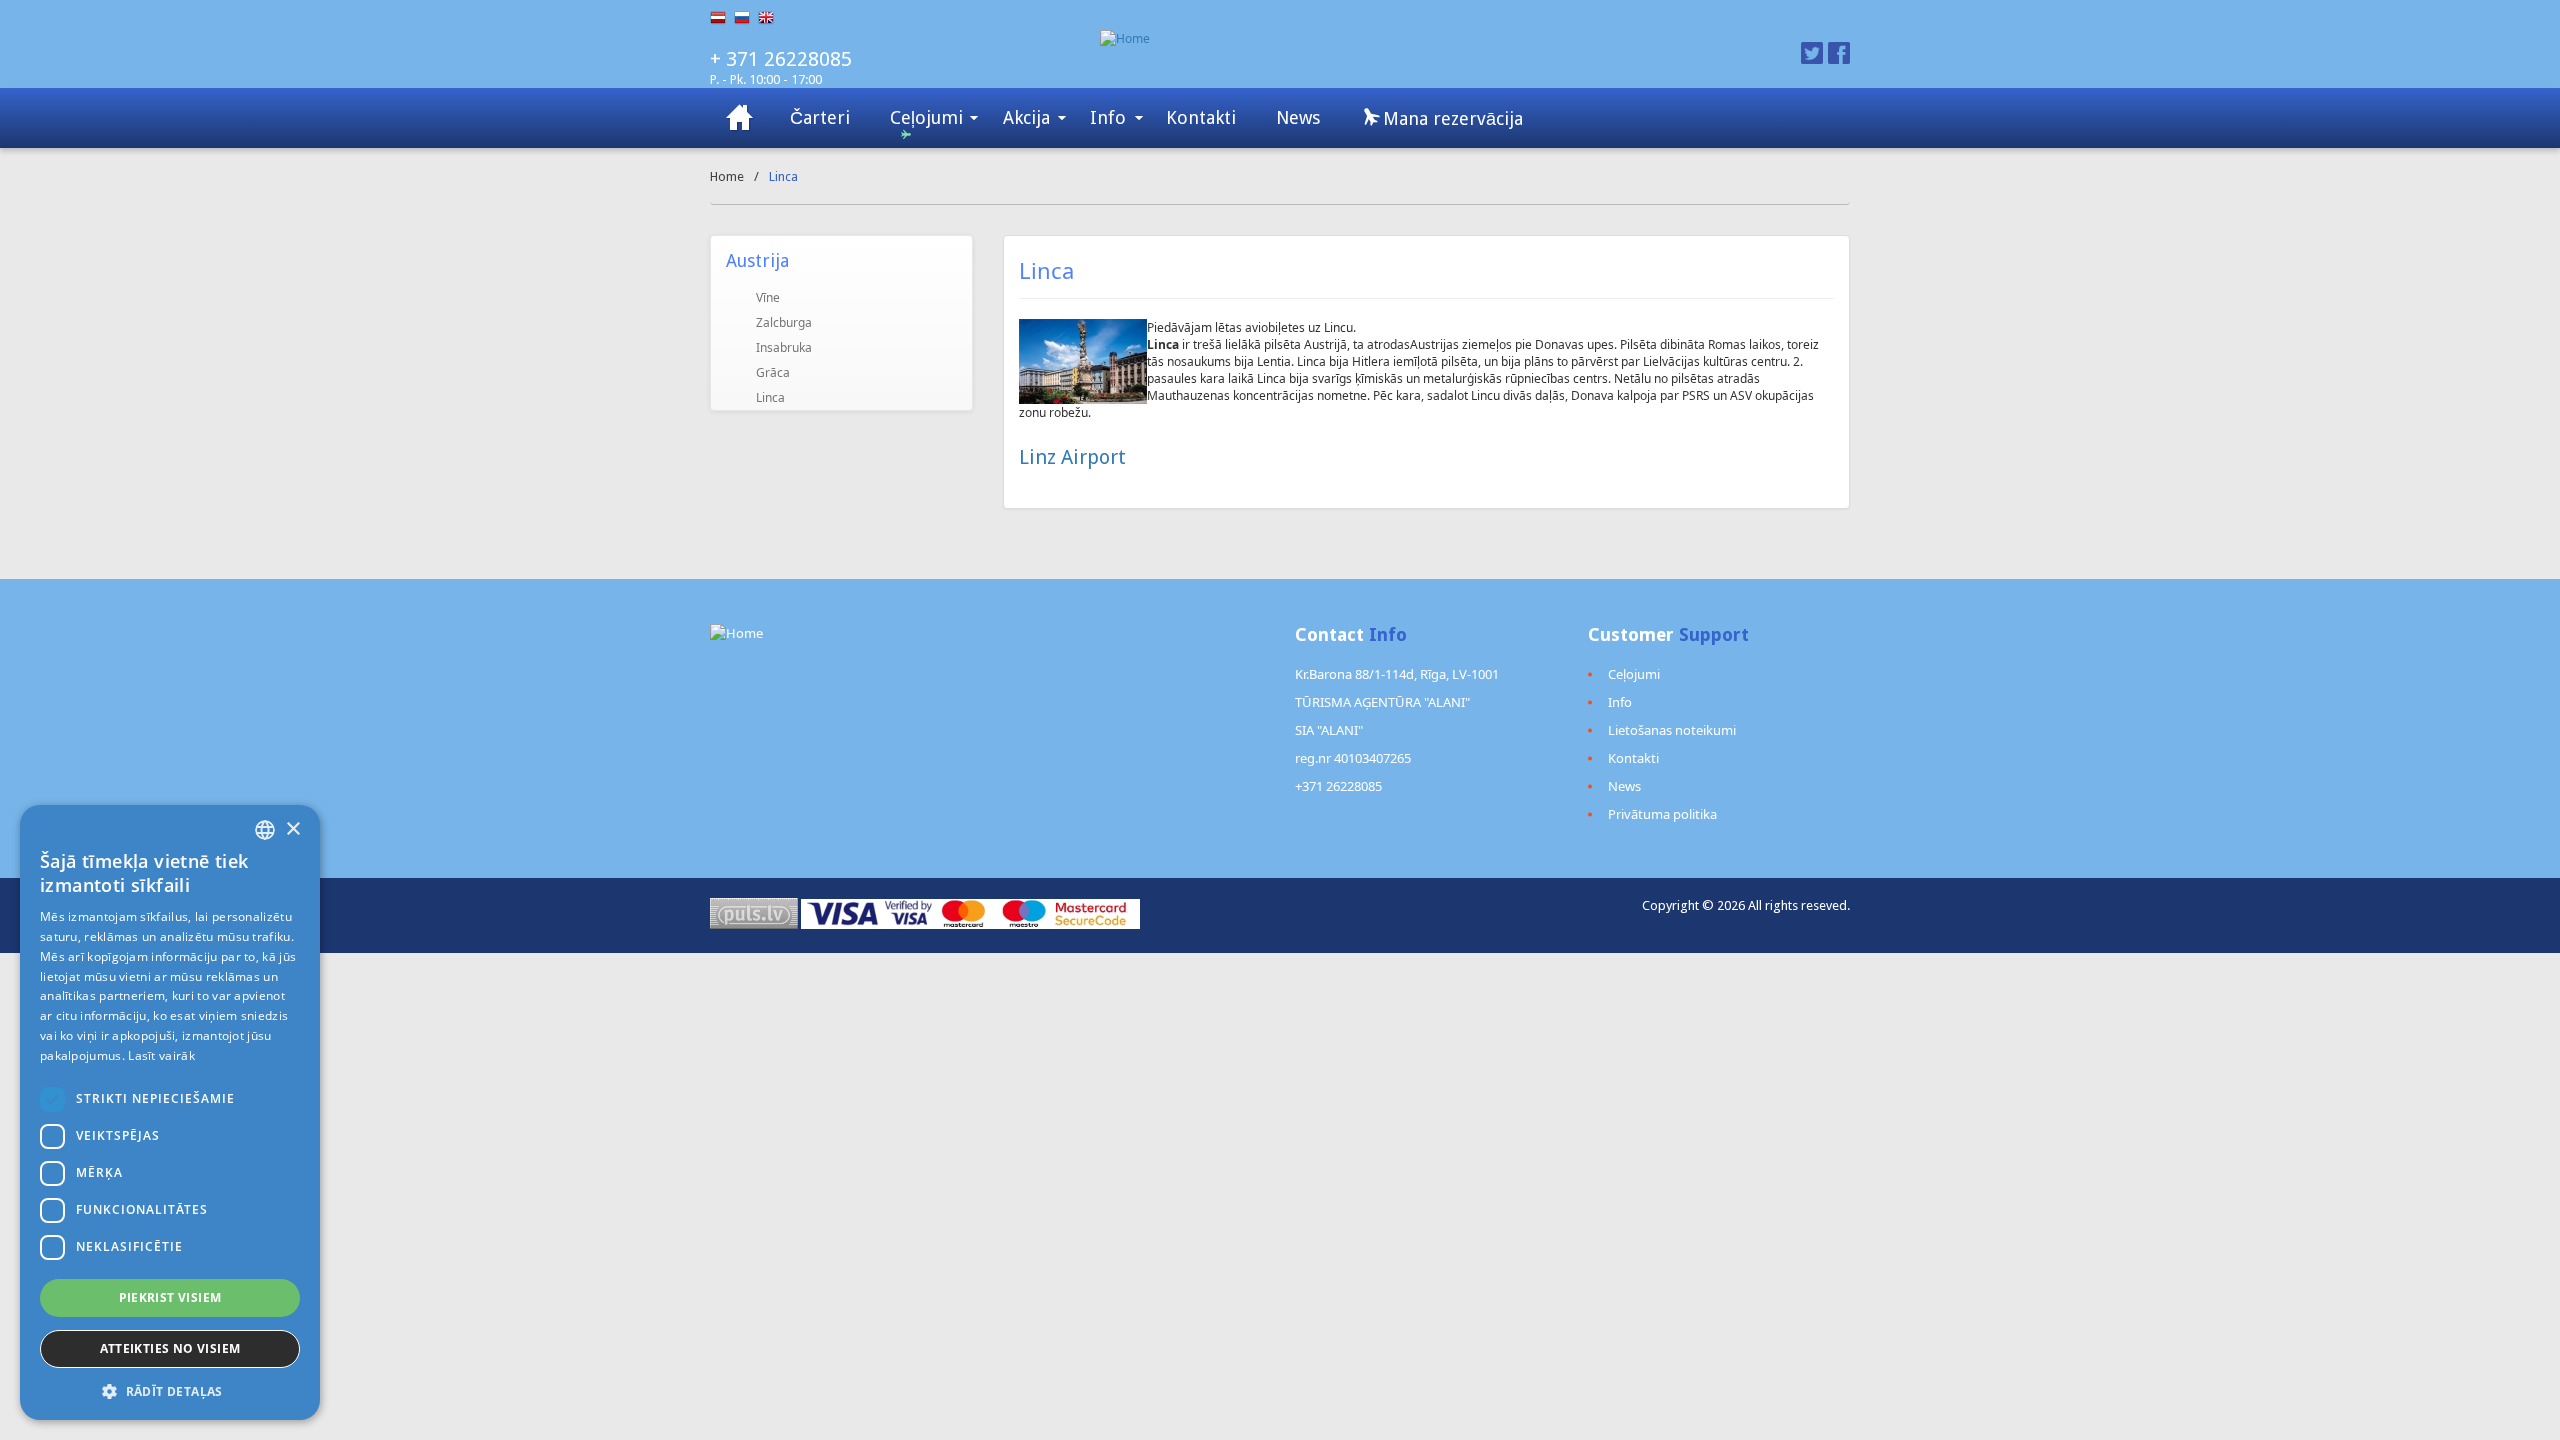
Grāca (773, 372)
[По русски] (746, 18)
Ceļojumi (926, 117)
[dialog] (170, 1112)
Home (727, 176)
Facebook (1839, 53)
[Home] (1377, 38)
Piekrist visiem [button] (170, 1297)
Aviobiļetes (740, 118)
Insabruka (784, 347)
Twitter (1812, 53)
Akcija (1026, 117)
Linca (770, 397)
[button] (170, 1390)
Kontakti (1201, 117)
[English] (770, 18)
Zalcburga (784, 322)
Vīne (768, 297)
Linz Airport (1072, 457)
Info (1108, 117)
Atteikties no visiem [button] (170, 1348)
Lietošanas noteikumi (1672, 730)
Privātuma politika (1662, 814)
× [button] (292, 829)
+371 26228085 (1338, 786)
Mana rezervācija (1450, 118)
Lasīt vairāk (161, 1055)
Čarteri (820, 117)
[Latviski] (722, 18)
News (1298, 117)
